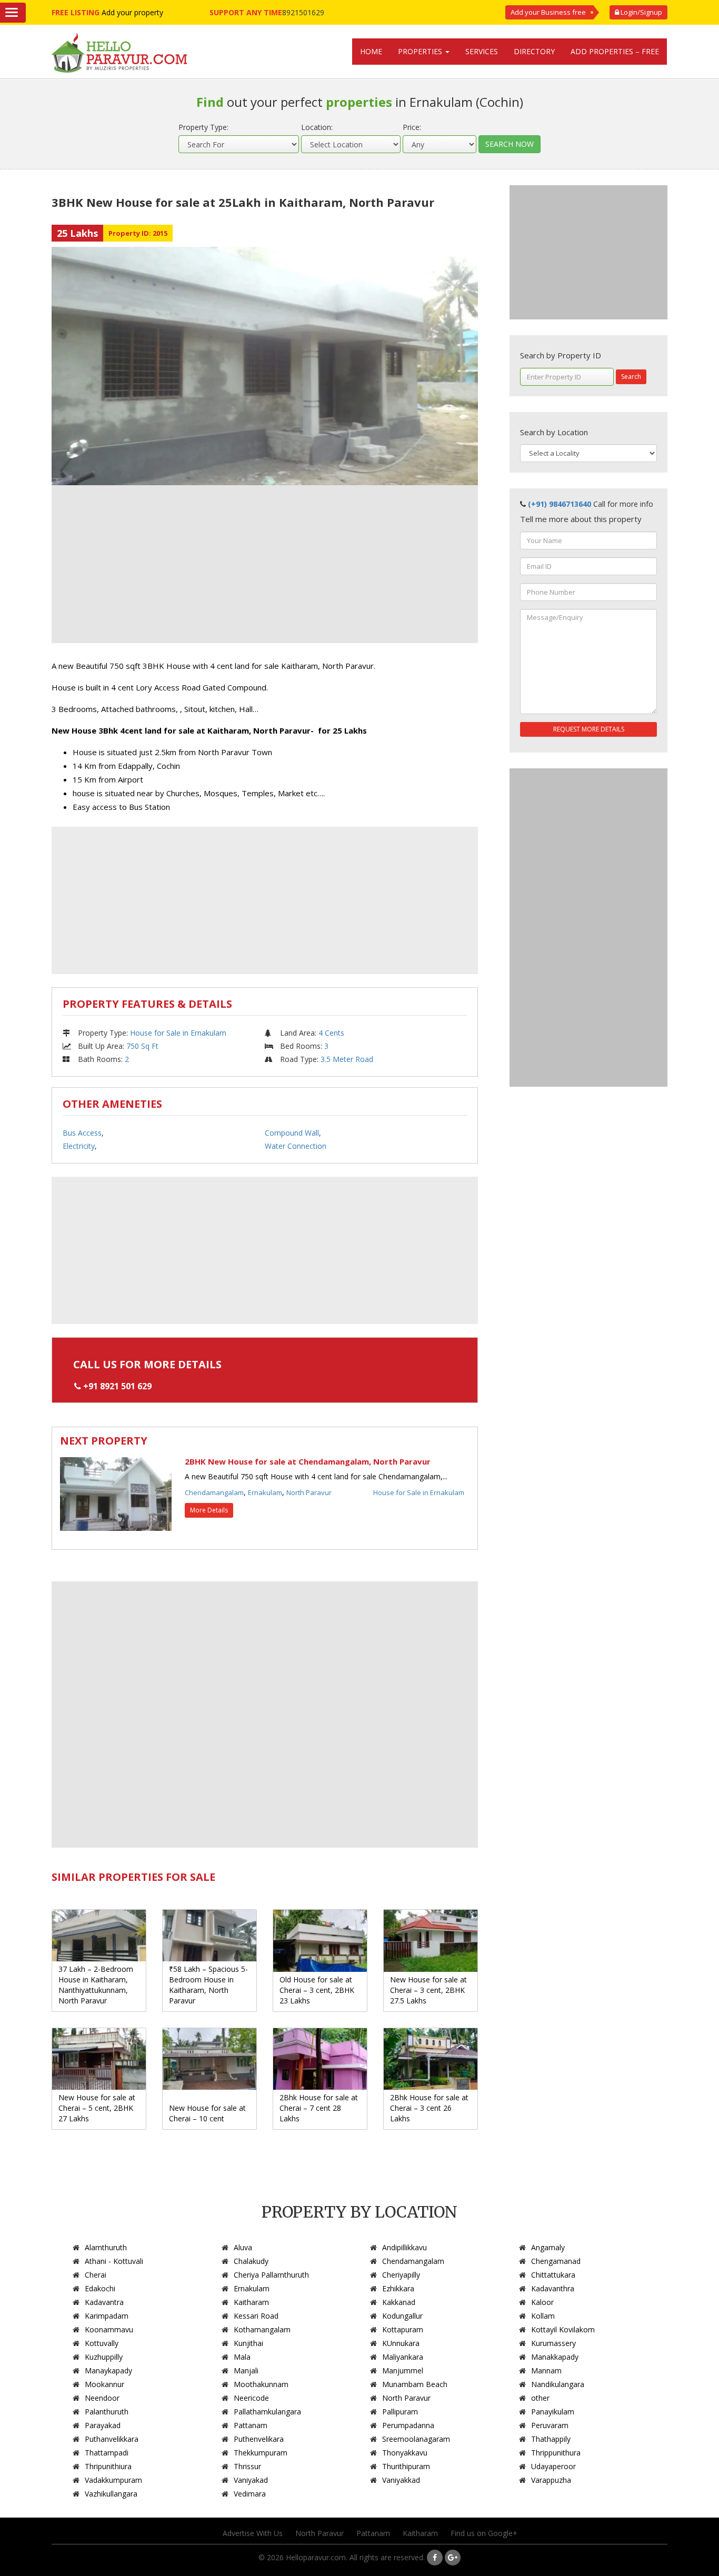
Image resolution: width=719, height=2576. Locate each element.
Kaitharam (251, 2302)
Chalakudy (251, 2261)
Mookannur (104, 2384)
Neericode (251, 2398)
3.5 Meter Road (347, 1059)
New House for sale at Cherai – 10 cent (207, 2113)
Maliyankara (403, 2357)
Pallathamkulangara (267, 2412)
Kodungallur (402, 2316)
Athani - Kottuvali (114, 2261)
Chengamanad (556, 2261)
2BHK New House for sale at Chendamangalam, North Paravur (308, 1461)
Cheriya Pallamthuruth (271, 2275)
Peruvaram (550, 2425)
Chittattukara (553, 2275)
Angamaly (548, 2247)
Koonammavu (109, 2329)
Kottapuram (403, 2329)
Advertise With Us (253, 2533)
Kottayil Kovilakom (563, 2329)
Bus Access (82, 1133)
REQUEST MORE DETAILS (589, 729)
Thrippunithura (556, 2453)
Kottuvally (102, 2343)
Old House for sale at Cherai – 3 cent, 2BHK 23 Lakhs (317, 1990)
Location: (317, 127)
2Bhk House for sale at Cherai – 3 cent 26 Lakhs (429, 2108)
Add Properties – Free (615, 51)
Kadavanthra (553, 2288)
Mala (242, 2357)
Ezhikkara (398, 2288)
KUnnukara (401, 2343)
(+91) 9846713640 (560, 504)
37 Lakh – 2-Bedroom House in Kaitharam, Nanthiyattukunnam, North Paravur (96, 1985)
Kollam (543, 2316)
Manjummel (403, 2370)
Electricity (79, 1146)
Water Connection (296, 1146)
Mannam (546, 2370)
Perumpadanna (408, 2425)
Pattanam (251, 2425)
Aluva (243, 2247)
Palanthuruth (107, 2412)
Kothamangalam (262, 2329)
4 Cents (331, 1033)
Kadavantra (104, 2302)
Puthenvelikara (259, 2439)
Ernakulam (265, 1492)
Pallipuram (400, 2412)
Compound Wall (292, 1133)
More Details (209, 1510)
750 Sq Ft (142, 1046)
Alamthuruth (106, 2247)
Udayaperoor (553, 2466)
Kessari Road (256, 2316)
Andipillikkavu (405, 2247)
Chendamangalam (214, 1492)
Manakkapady (555, 2357)
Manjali (246, 2370)
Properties (421, 51)
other (540, 2398)
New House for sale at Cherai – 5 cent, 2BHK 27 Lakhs (97, 2108)
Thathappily (551, 2439)
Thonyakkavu (405, 2453)
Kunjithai (248, 2343)
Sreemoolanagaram (416, 2439)
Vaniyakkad (401, 2480)
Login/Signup (641, 12)
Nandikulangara (558, 2384)
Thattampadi (107, 2453)
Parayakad (103, 2425)
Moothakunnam (261, 2384)
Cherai (96, 2275)
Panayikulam (553, 2412)
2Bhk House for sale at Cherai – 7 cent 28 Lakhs (319, 2108)
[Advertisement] (265, 564)
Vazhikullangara (111, 2494)
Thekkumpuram (261, 2453)
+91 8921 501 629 (117, 1386)
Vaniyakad (251, 2480)
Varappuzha (551, 2480)
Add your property (132, 12)
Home (371, 51)
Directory (534, 51)
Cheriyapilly (401, 2275)
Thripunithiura (108, 2466)
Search (631, 377)
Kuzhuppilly (104, 2357)
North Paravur (309, 1492)
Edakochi (100, 2288)
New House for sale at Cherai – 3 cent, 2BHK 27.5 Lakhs (428, 1990)
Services (482, 51)
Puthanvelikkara (112, 2439)
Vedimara (250, 2494)
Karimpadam (107, 2316)
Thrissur (247, 2466)
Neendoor (102, 2398)
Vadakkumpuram (113, 2480)
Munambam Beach (415, 2384)
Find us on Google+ (484, 2533)
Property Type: (203, 127)
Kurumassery (553, 2343)
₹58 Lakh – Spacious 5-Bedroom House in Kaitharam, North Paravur (208, 1985)
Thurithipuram (406, 2466)
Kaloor (542, 2302)
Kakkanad (399, 2302)
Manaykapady (108, 2370)
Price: (412, 127)
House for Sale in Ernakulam (178, 1033)
